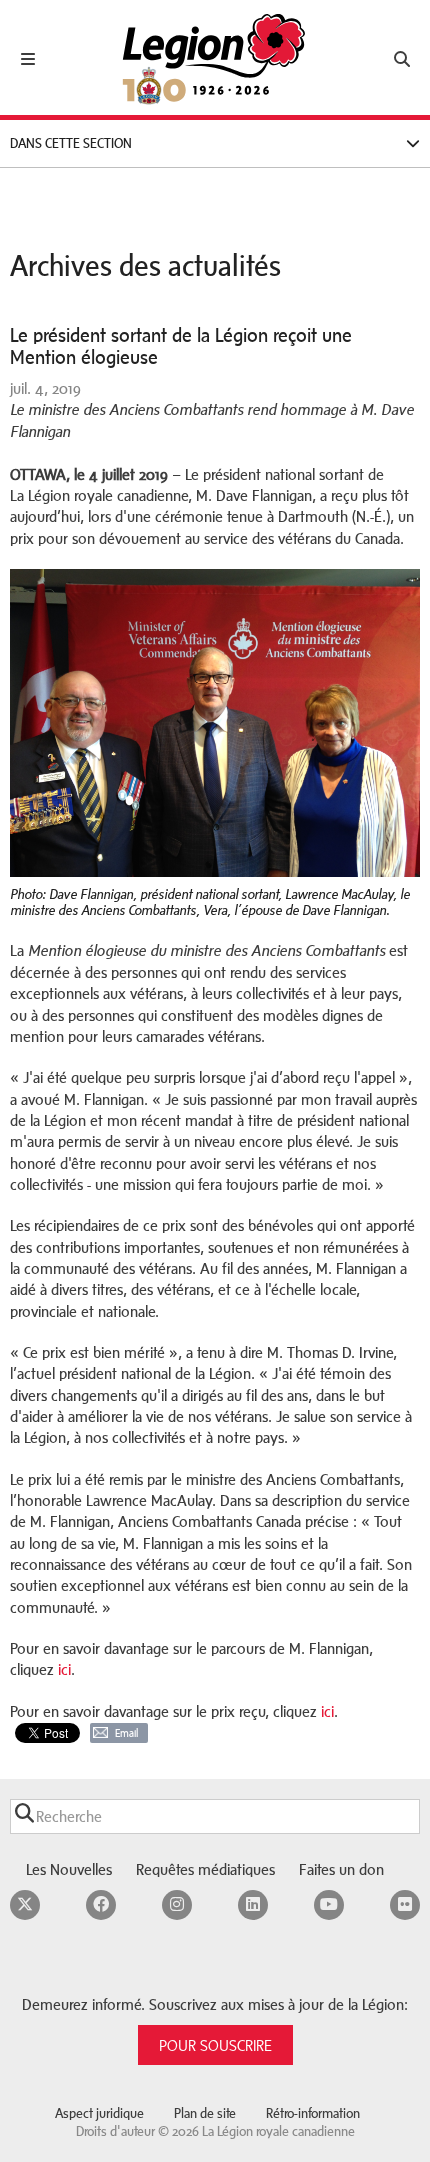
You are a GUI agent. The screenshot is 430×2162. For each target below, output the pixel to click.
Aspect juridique (99, 2113)
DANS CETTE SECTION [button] (71, 143)
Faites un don (341, 1869)
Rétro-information (313, 2113)
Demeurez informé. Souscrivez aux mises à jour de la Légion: (215, 2004)
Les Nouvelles (69, 1869)
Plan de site (205, 2113)
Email (126, 1733)
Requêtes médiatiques (205, 1869)
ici (64, 1669)
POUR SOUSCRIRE (215, 2045)
